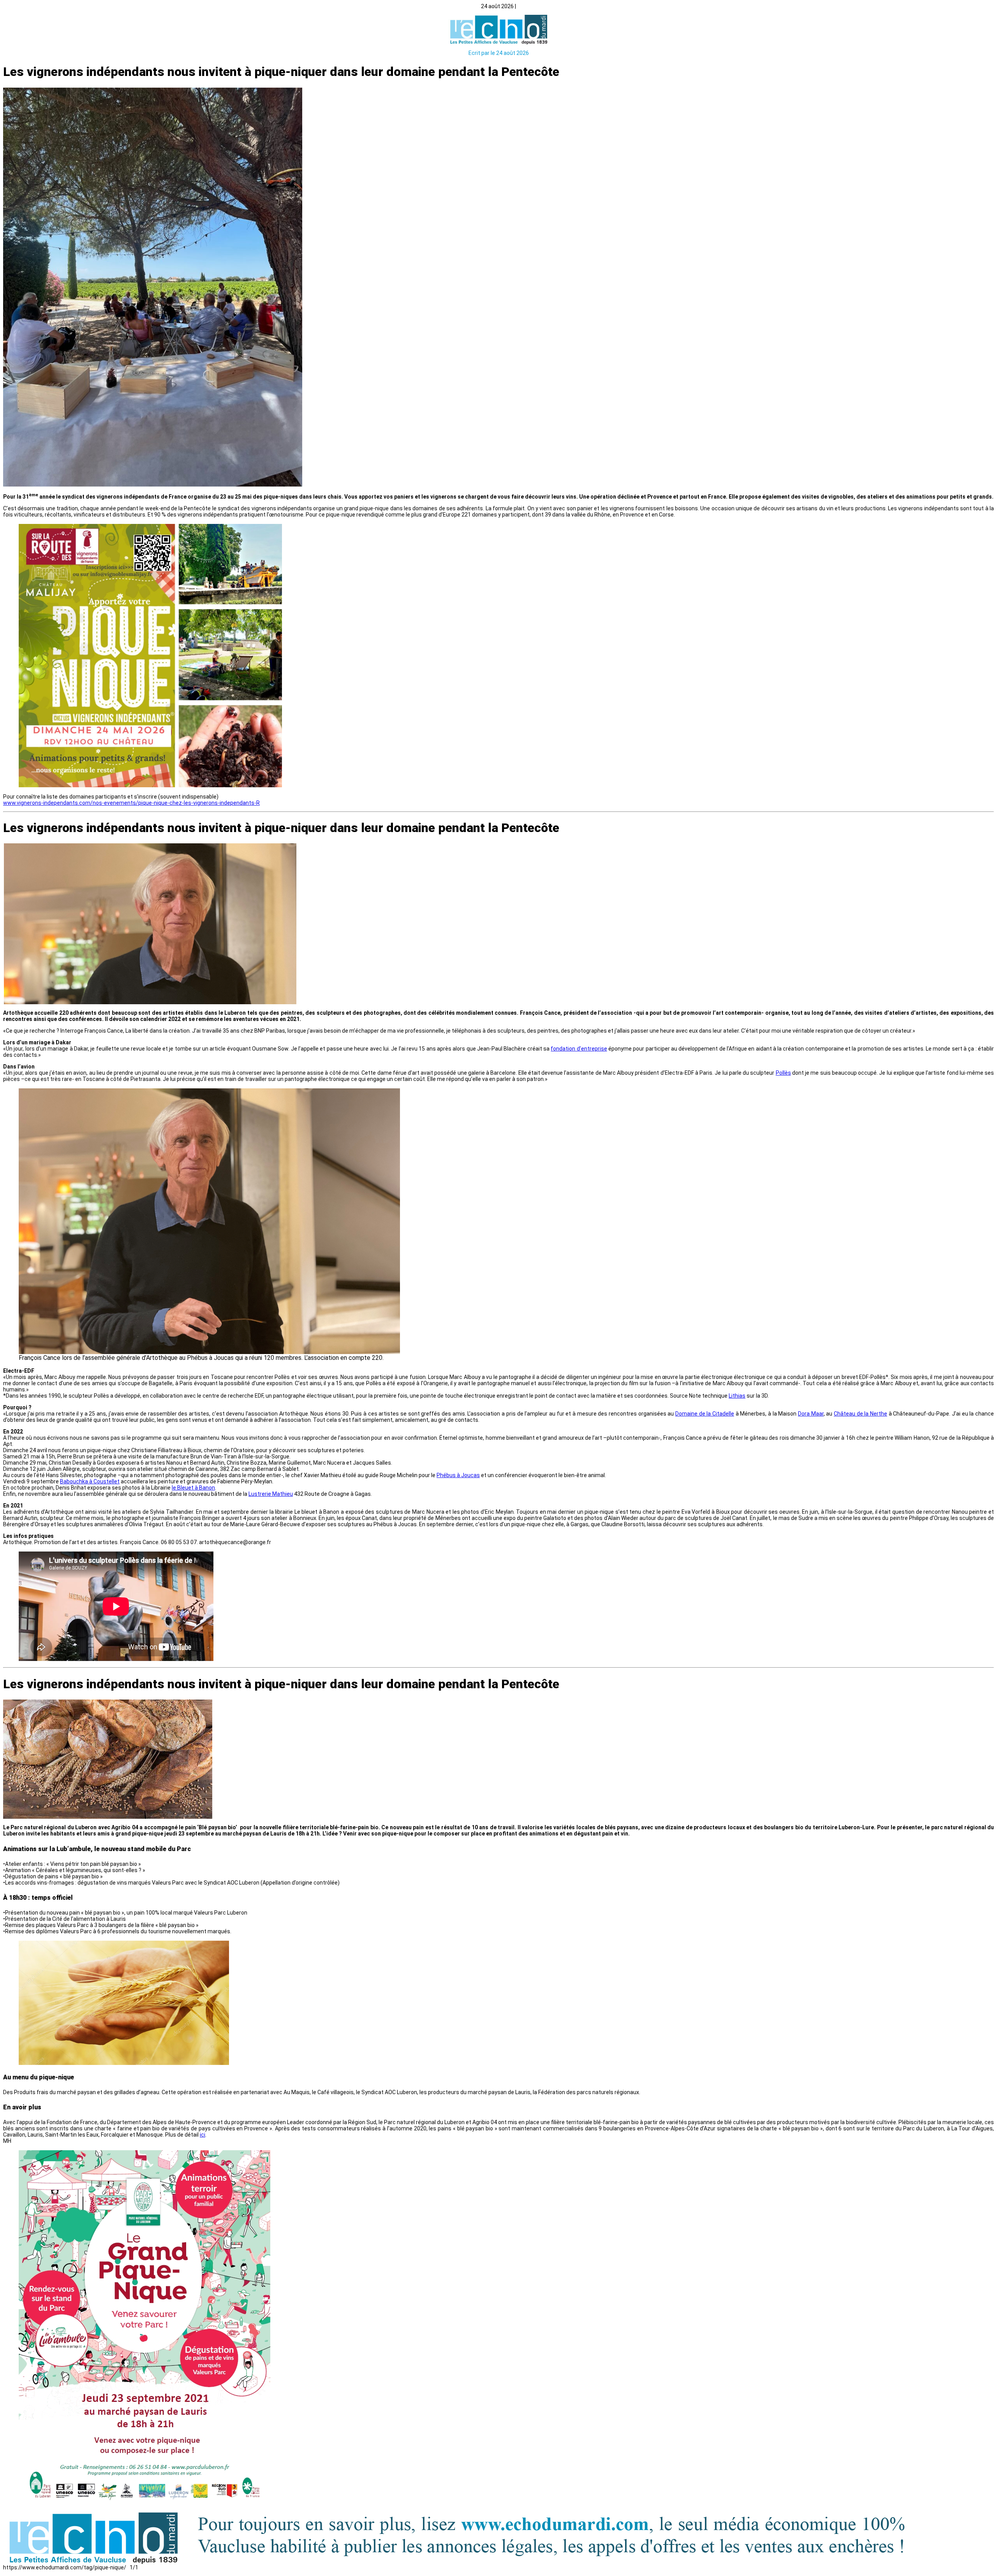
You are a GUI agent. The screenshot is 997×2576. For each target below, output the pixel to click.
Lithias (737, 1396)
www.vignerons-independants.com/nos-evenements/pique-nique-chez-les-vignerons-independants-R (131, 803)
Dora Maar (811, 1414)
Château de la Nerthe (860, 1414)
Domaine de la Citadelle (705, 1414)
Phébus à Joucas (458, 1475)
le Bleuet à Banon (193, 1488)
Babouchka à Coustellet (90, 1481)
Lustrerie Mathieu (271, 1494)
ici (203, 2135)
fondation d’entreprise (579, 1049)
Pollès (783, 1073)
